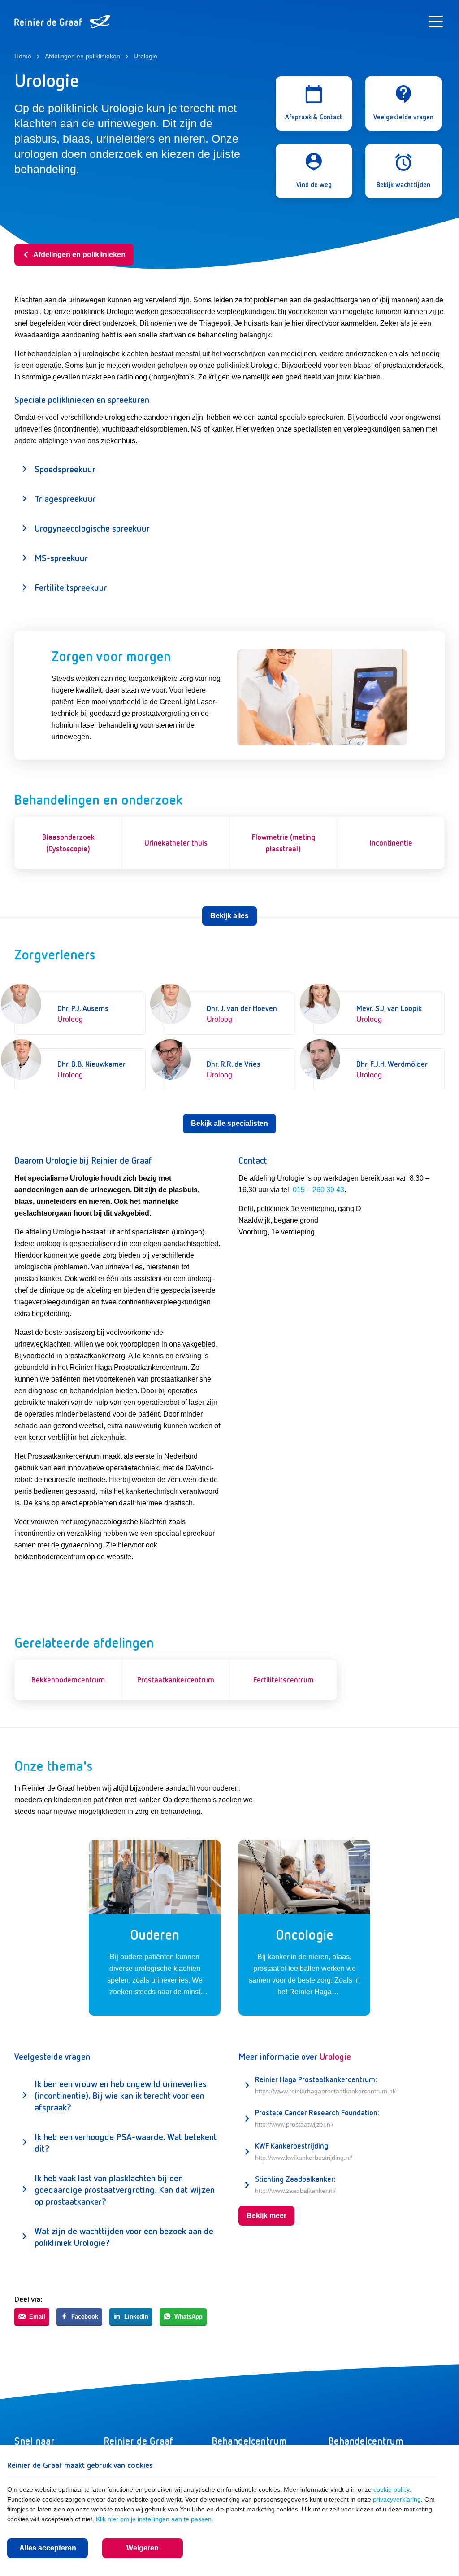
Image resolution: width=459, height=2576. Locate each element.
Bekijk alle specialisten (229, 1123)
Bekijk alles (229, 916)
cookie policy (391, 2489)
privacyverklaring (397, 2499)
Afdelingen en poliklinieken (79, 255)
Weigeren (143, 2548)
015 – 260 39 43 (318, 1190)
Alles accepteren (48, 2548)
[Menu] (436, 22)
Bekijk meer (266, 2216)
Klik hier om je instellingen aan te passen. (155, 2519)
